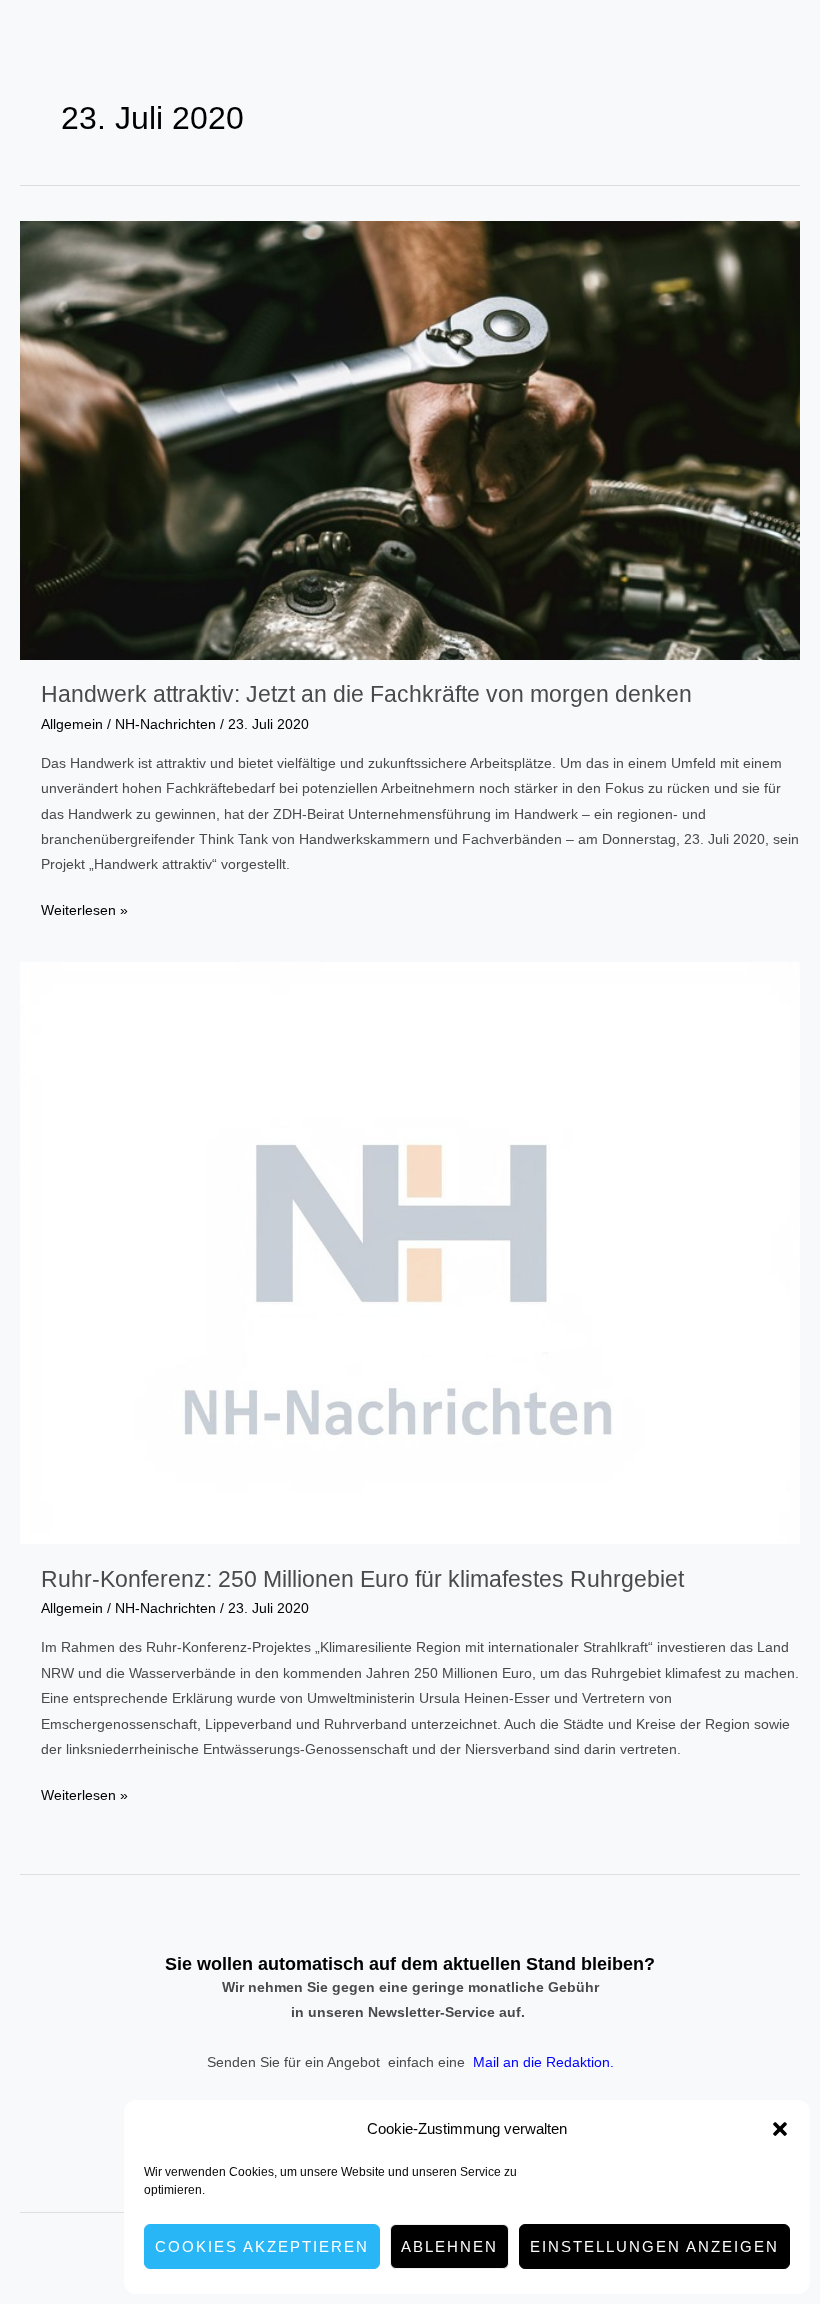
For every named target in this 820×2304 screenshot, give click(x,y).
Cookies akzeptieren (262, 2246)
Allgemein (72, 724)
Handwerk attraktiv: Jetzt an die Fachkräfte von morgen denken (366, 694)
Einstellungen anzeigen (654, 2246)
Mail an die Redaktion (541, 2062)
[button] (780, 2129)
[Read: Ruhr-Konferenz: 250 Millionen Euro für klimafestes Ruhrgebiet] (410, 1252)
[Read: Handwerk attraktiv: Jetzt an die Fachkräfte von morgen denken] (410, 439)
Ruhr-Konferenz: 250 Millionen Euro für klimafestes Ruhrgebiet (362, 1579)
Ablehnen (449, 2246)
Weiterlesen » (84, 912)
